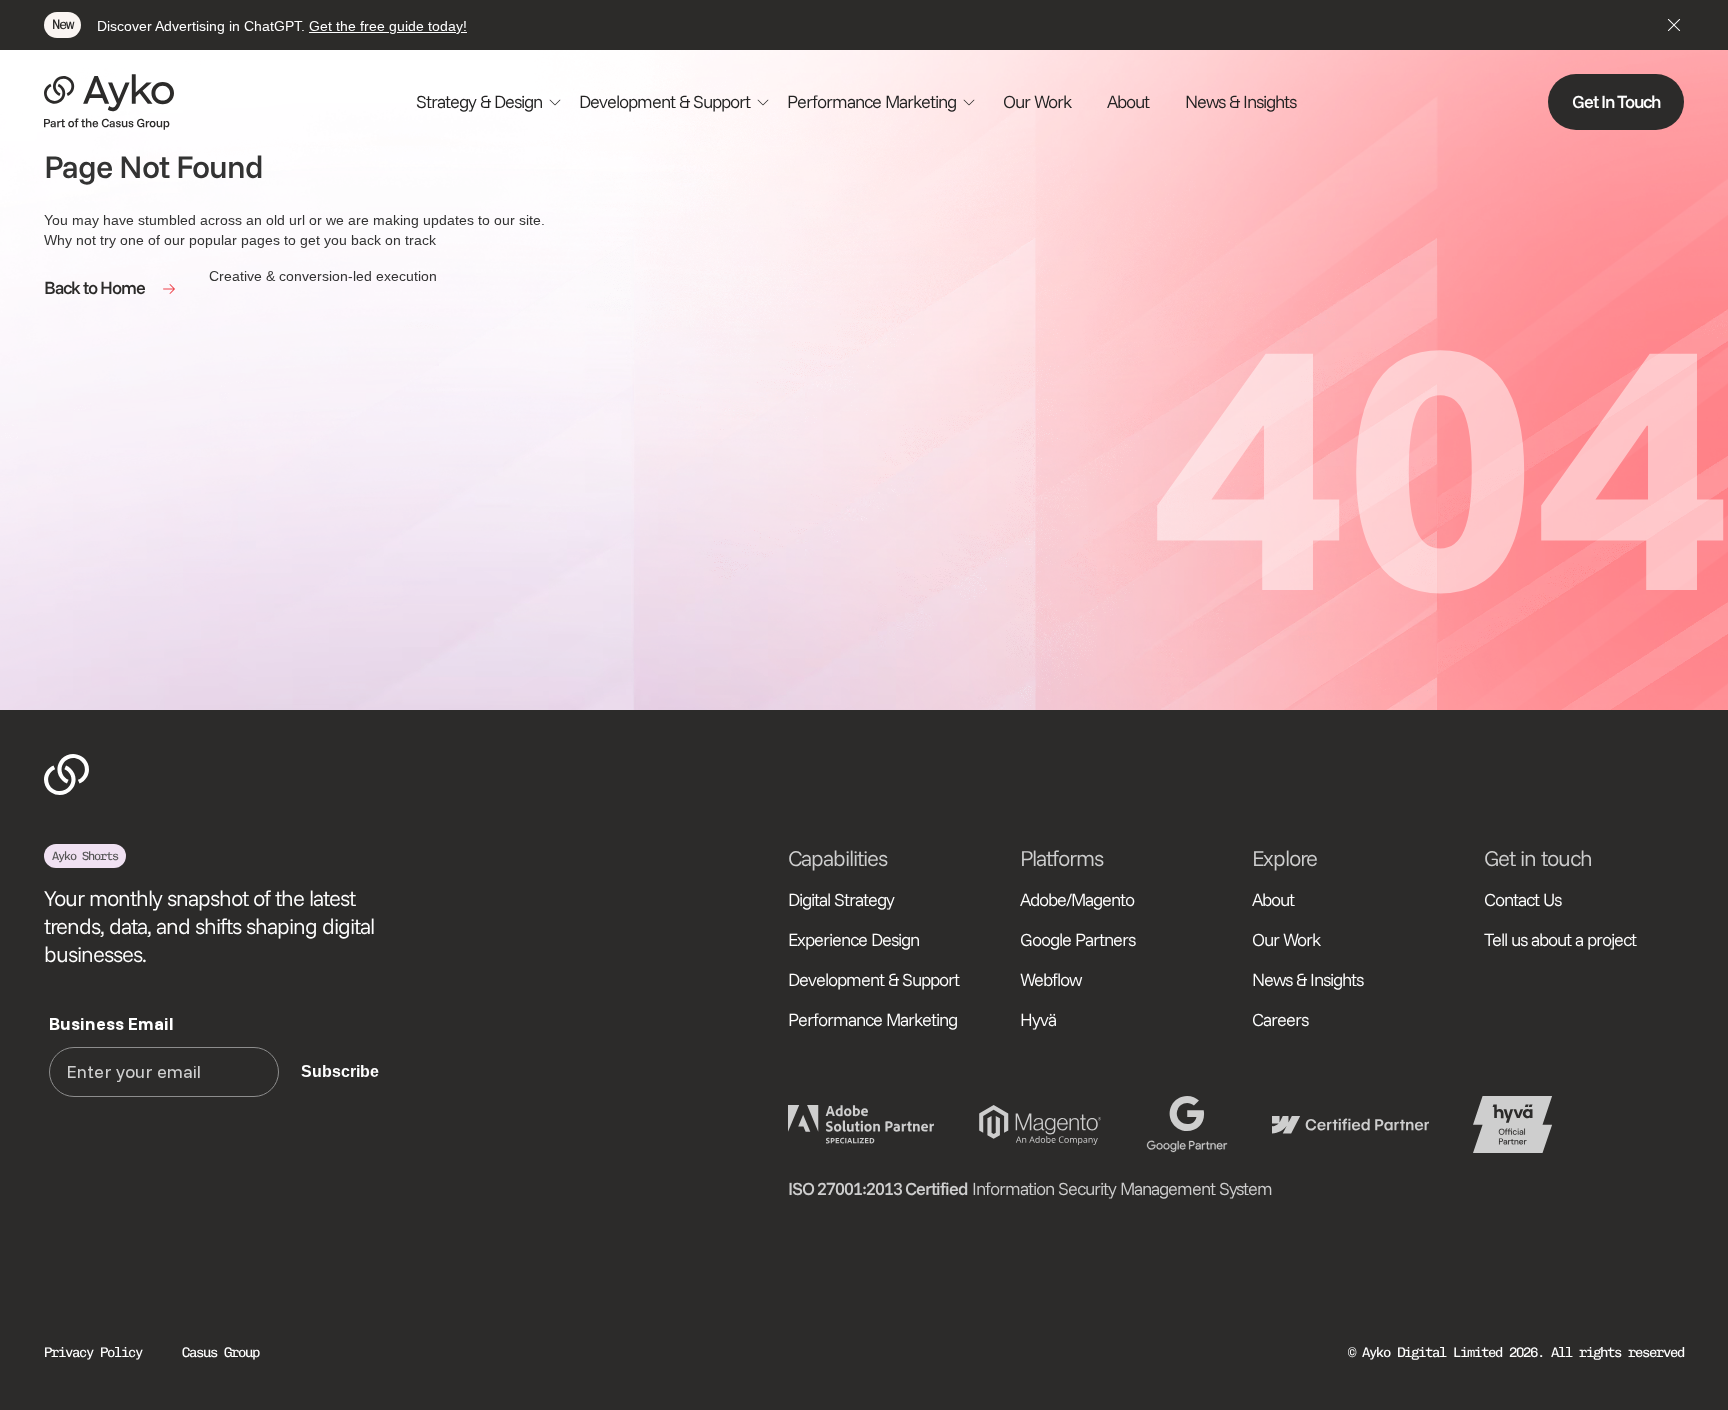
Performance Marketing (872, 1019)
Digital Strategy (841, 899)
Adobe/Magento (1077, 899)
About (1128, 101)
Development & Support (873, 979)
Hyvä (1038, 1019)
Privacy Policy (93, 1352)
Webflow (1051, 979)
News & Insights (1240, 101)
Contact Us (1522, 899)
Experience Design (853, 939)
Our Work (1037, 101)
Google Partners (1077, 939)
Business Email (111, 1023)
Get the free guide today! (388, 26)
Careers (1280, 1019)
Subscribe (340, 1071)
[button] (489, 102)
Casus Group (220, 1352)
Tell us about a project (1560, 939)
